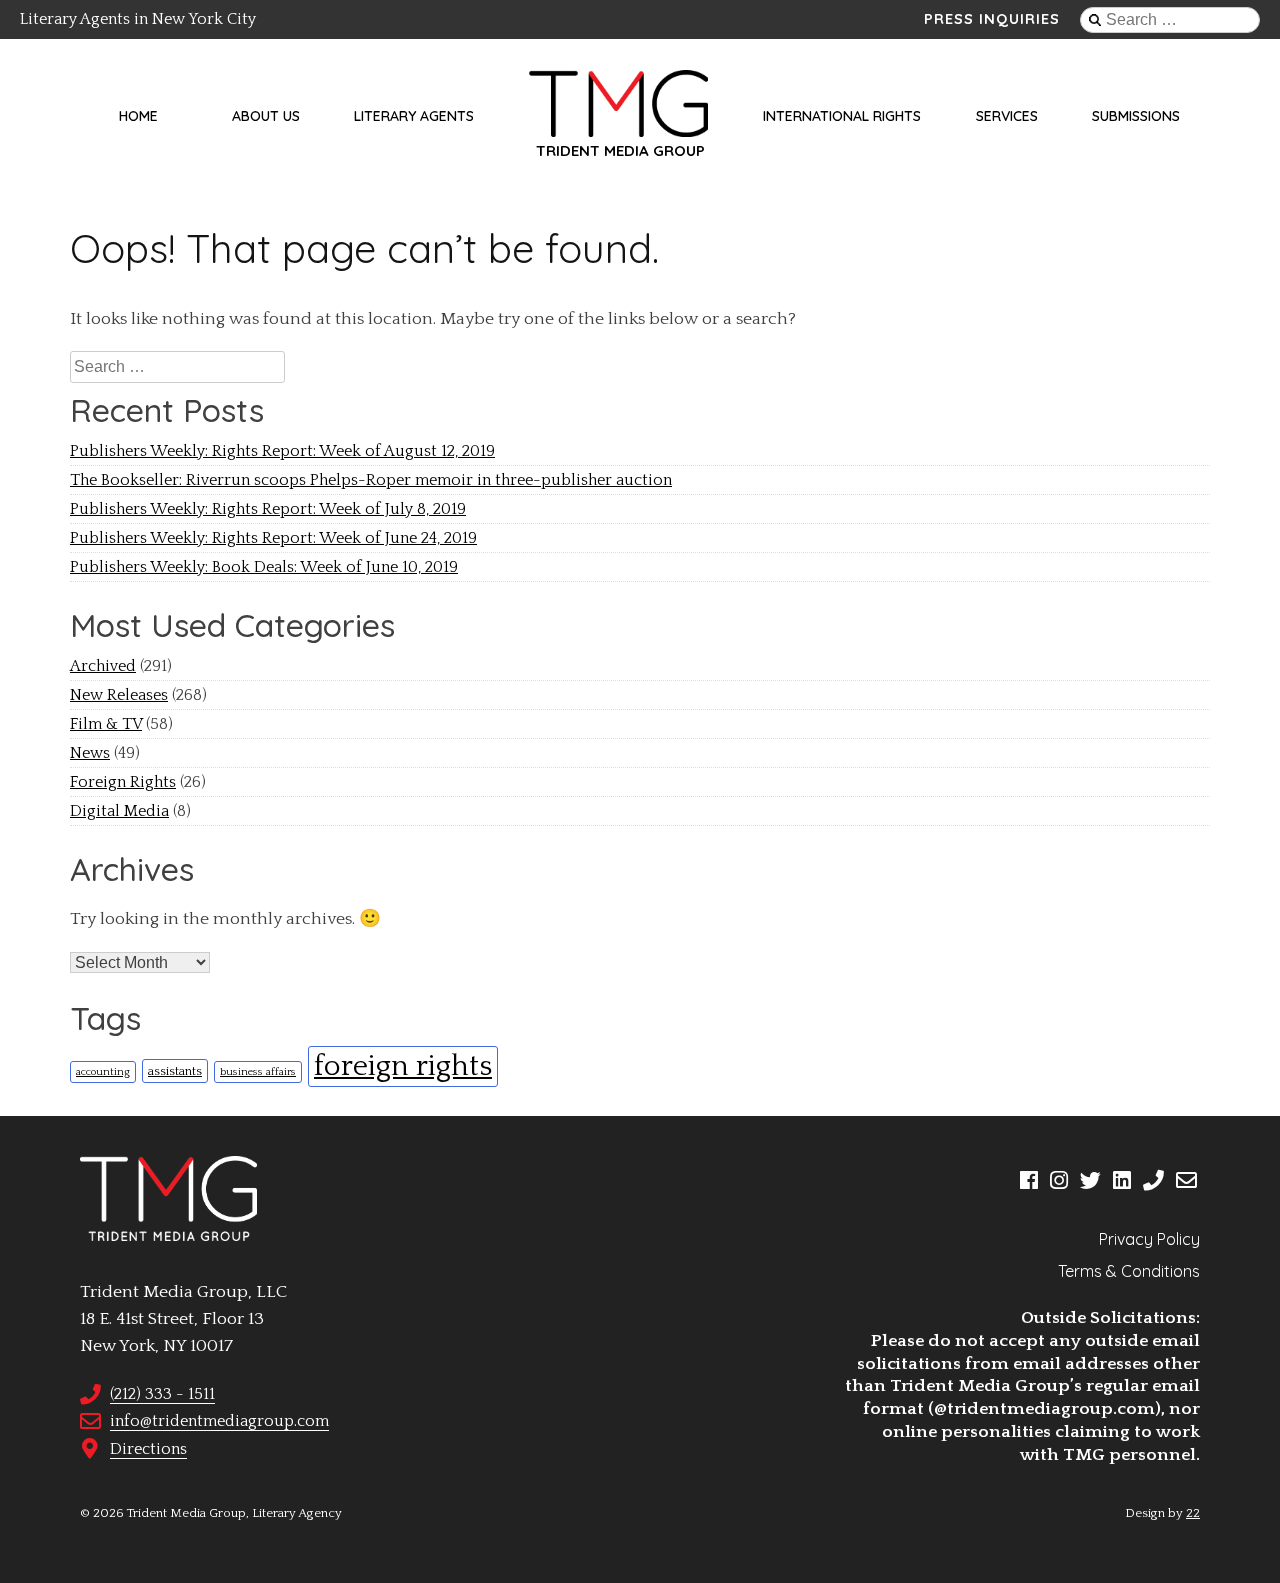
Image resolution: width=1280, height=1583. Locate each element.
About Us (266, 116)
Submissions (1136, 116)
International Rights (842, 116)
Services (1007, 116)
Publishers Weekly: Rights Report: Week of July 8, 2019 (268, 509)
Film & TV (106, 724)
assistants (175, 1071)
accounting (103, 1072)
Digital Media (119, 811)
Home (138, 116)
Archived (103, 666)
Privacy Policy (1149, 1239)
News (90, 753)
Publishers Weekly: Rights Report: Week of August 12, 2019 (282, 451)
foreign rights (403, 1066)
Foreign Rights (123, 782)
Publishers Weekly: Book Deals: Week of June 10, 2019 (264, 567)
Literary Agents (414, 116)
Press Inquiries (992, 19)
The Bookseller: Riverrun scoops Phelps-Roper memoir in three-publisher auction (371, 480)
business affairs (258, 1072)
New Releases (119, 695)
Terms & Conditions (1129, 1271)
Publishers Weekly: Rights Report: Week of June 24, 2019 (273, 538)
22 (1193, 1513)
